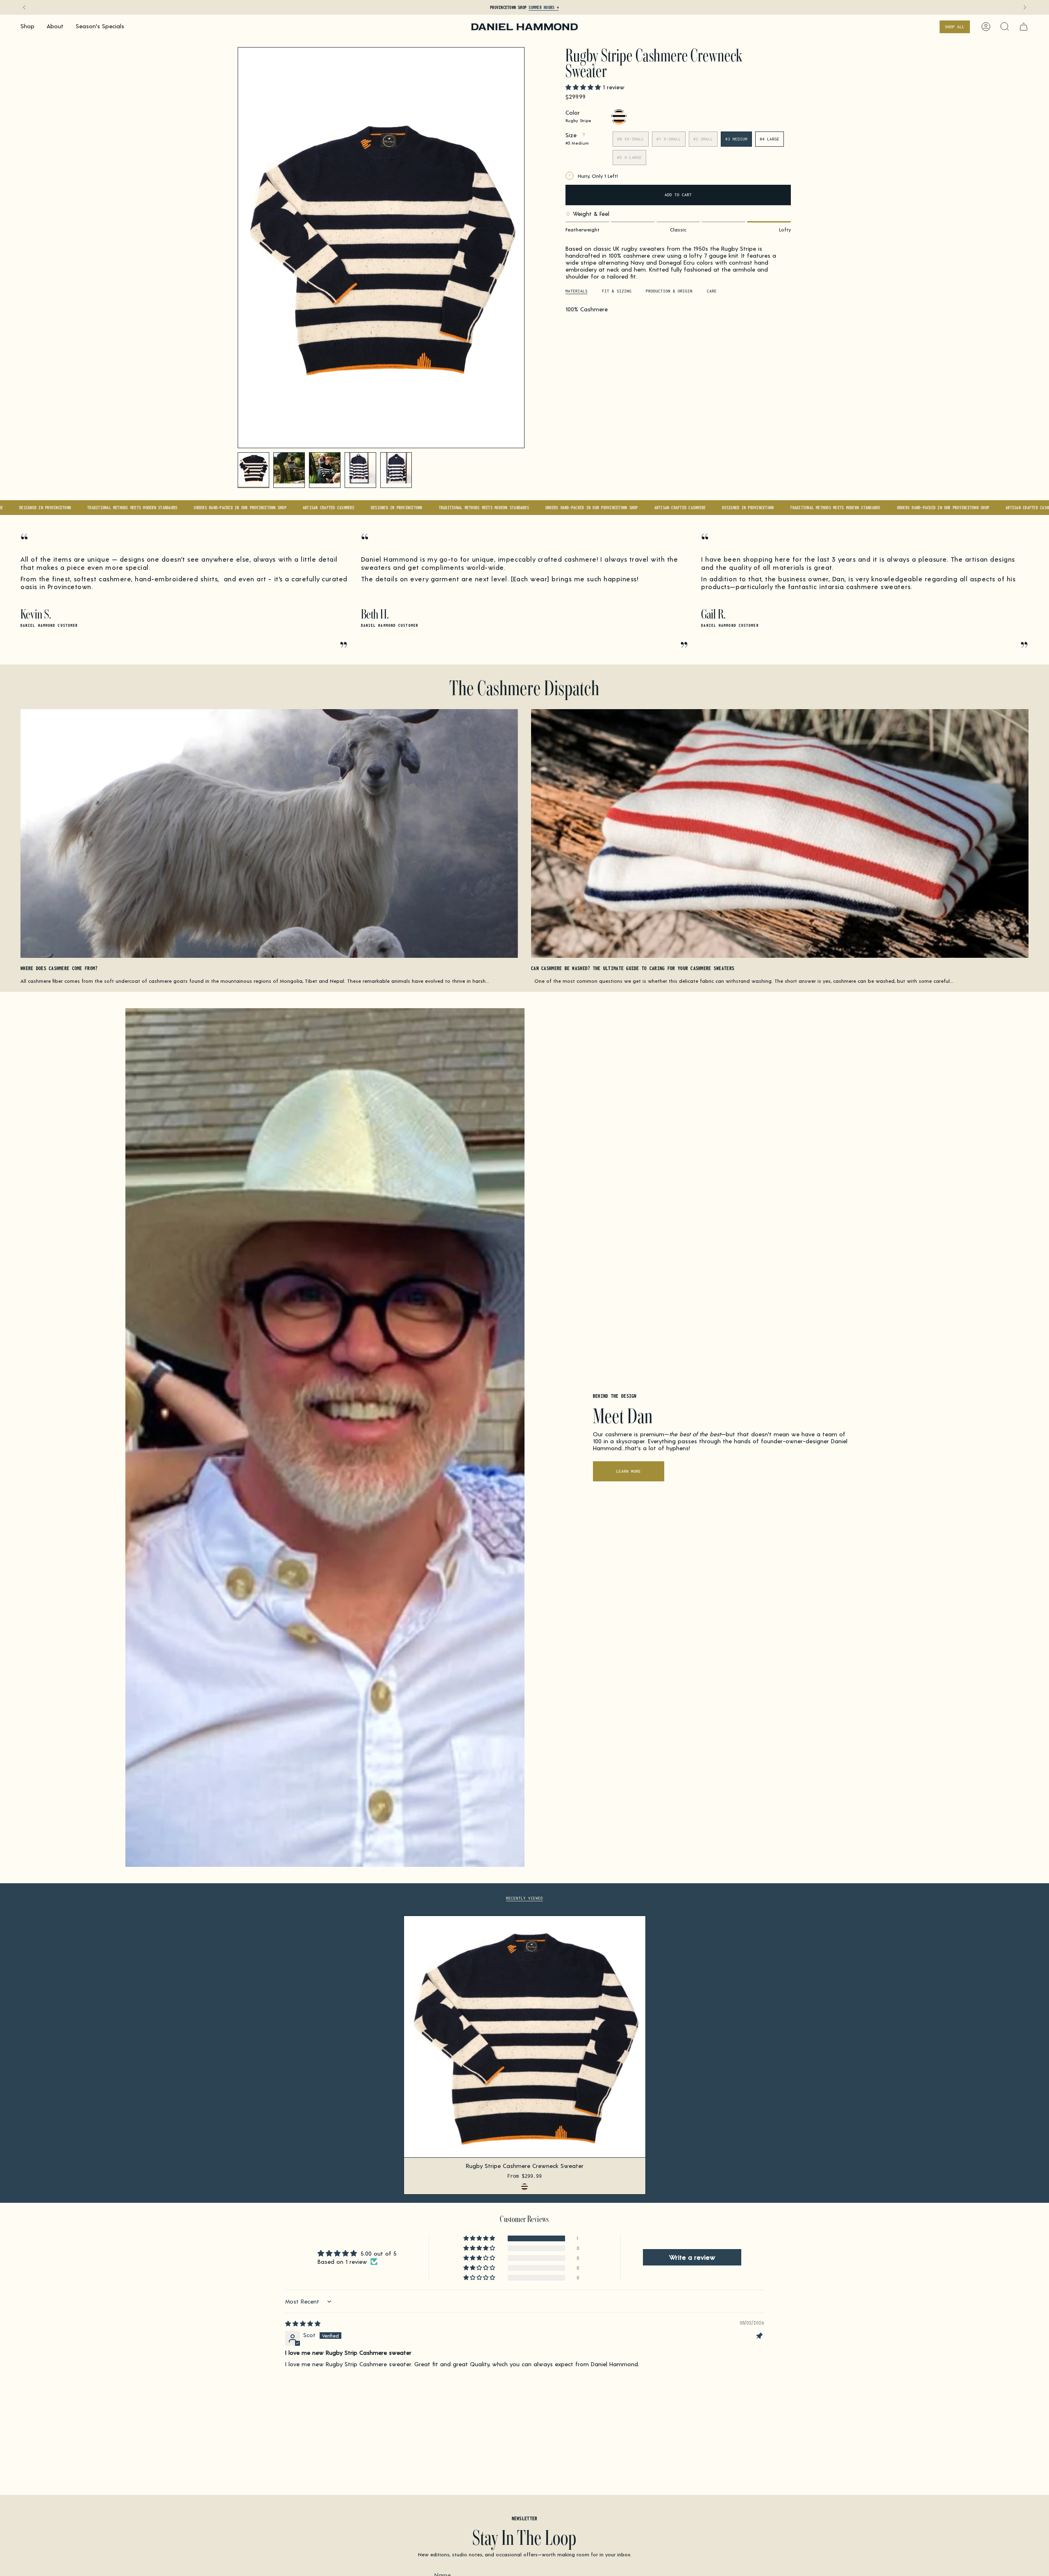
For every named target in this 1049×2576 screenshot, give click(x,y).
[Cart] (1024, 27)
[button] (27, 27)
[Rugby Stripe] (524, 2187)
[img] (303, 2323)
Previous (238, 248)
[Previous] (24, 7)
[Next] (1025, 7)
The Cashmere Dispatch (524, 687)
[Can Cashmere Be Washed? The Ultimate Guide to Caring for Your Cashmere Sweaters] (780, 833)
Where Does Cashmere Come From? (59, 969)
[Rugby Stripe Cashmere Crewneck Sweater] (525, 2037)
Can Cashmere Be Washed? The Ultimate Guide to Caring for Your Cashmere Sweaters (633, 969)
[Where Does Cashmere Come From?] (269, 833)
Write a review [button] (692, 2257)
